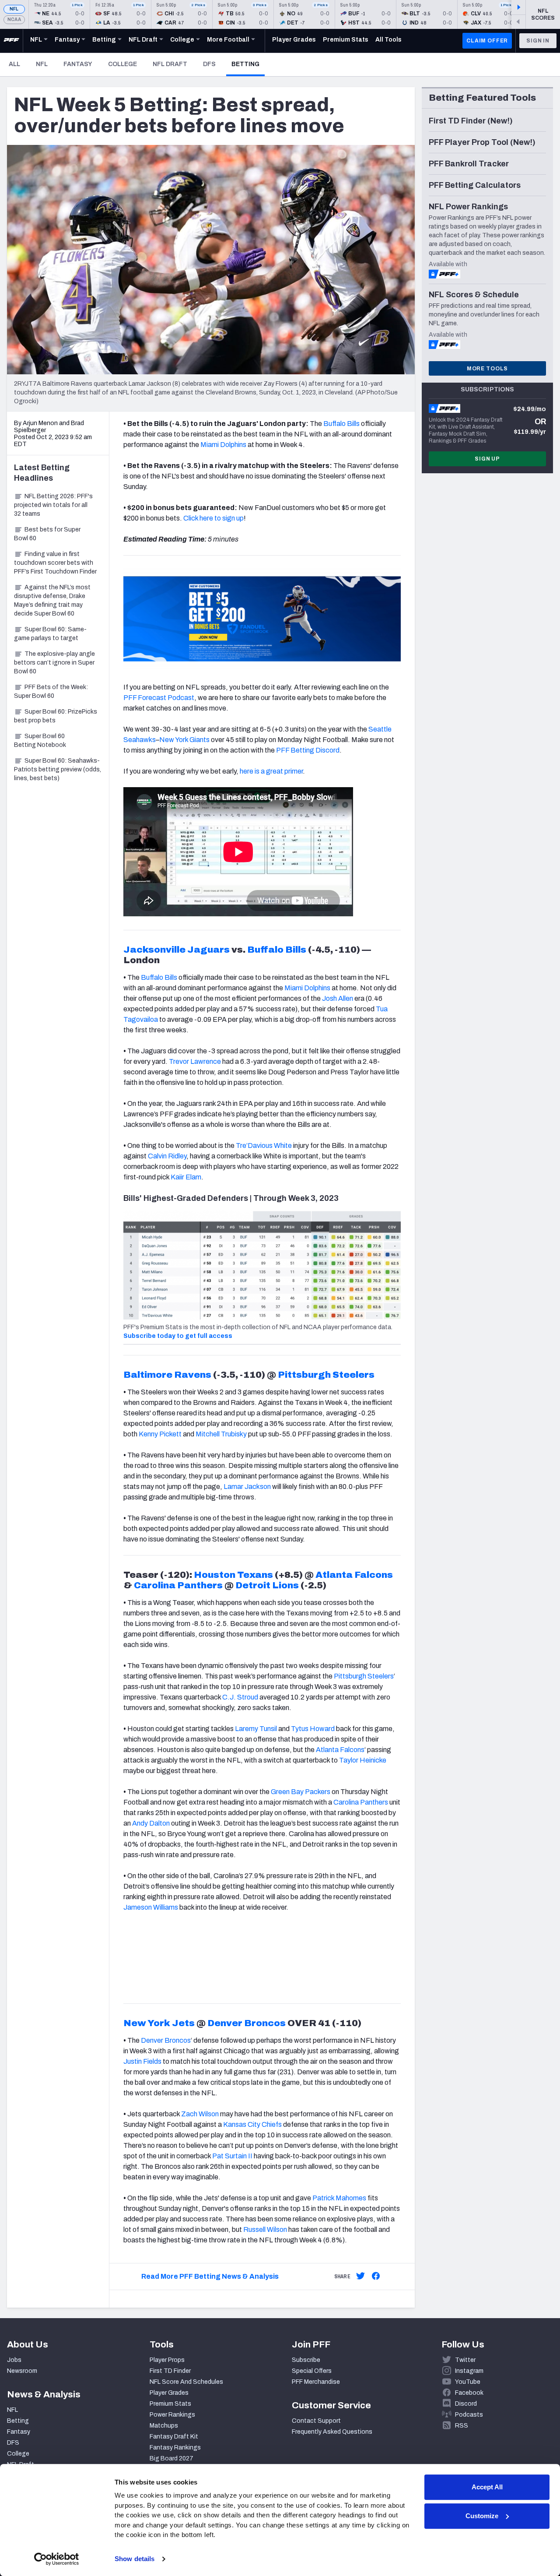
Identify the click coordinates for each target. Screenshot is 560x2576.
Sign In (538, 41)
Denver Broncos (247, 2023)
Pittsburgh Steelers (326, 1375)
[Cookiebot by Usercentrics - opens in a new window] (57, 2559)
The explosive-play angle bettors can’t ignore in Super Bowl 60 (54, 663)
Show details (135, 2559)
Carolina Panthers (178, 1585)
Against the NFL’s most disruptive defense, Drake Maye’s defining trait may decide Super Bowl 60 (52, 600)
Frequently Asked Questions (332, 2432)
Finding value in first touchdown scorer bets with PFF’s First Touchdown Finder (55, 563)
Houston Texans (233, 1575)
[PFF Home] (11, 41)
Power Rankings (172, 2415)
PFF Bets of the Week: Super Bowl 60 (51, 692)
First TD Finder (170, 2371)
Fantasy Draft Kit (174, 2437)
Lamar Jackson (247, 1487)
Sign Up (487, 459)
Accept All (487, 2487)
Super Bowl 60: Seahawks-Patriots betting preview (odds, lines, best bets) (58, 769)
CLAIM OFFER (487, 41)
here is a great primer (271, 771)
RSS (462, 2426)
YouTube (468, 2382)
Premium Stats (170, 2404)
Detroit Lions (267, 1585)
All (14, 64)
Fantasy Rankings (175, 2448)
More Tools (487, 369)
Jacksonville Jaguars (177, 950)
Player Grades (169, 2393)
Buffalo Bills (277, 950)
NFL (14, 9)
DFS (209, 64)
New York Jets (159, 2023)
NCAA (14, 19)
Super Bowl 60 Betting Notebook (40, 741)
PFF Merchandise (316, 2382)
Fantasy (78, 64)
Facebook (469, 2393)
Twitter (465, 2360)
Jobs (14, 2360)
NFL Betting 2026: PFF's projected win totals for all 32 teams (53, 505)
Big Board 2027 (171, 2458)
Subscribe (306, 2360)
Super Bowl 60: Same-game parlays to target (50, 634)
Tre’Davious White (264, 1145)
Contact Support (316, 2421)
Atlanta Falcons (354, 1575)
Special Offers (312, 2371)
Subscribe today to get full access (178, 1336)
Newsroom (22, 2371)
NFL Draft (170, 64)
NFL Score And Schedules (186, 2382)
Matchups (164, 2426)
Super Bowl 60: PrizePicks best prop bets (56, 716)
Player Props (167, 2360)
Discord (466, 2404)
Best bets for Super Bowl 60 (47, 534)
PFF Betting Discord (308, 750)
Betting (248, 64)
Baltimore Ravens (167, 1375)
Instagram (469, 2371)
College (122, 64)
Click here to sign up (213, 518)
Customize (482, 2516)
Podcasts (469, 2415)
